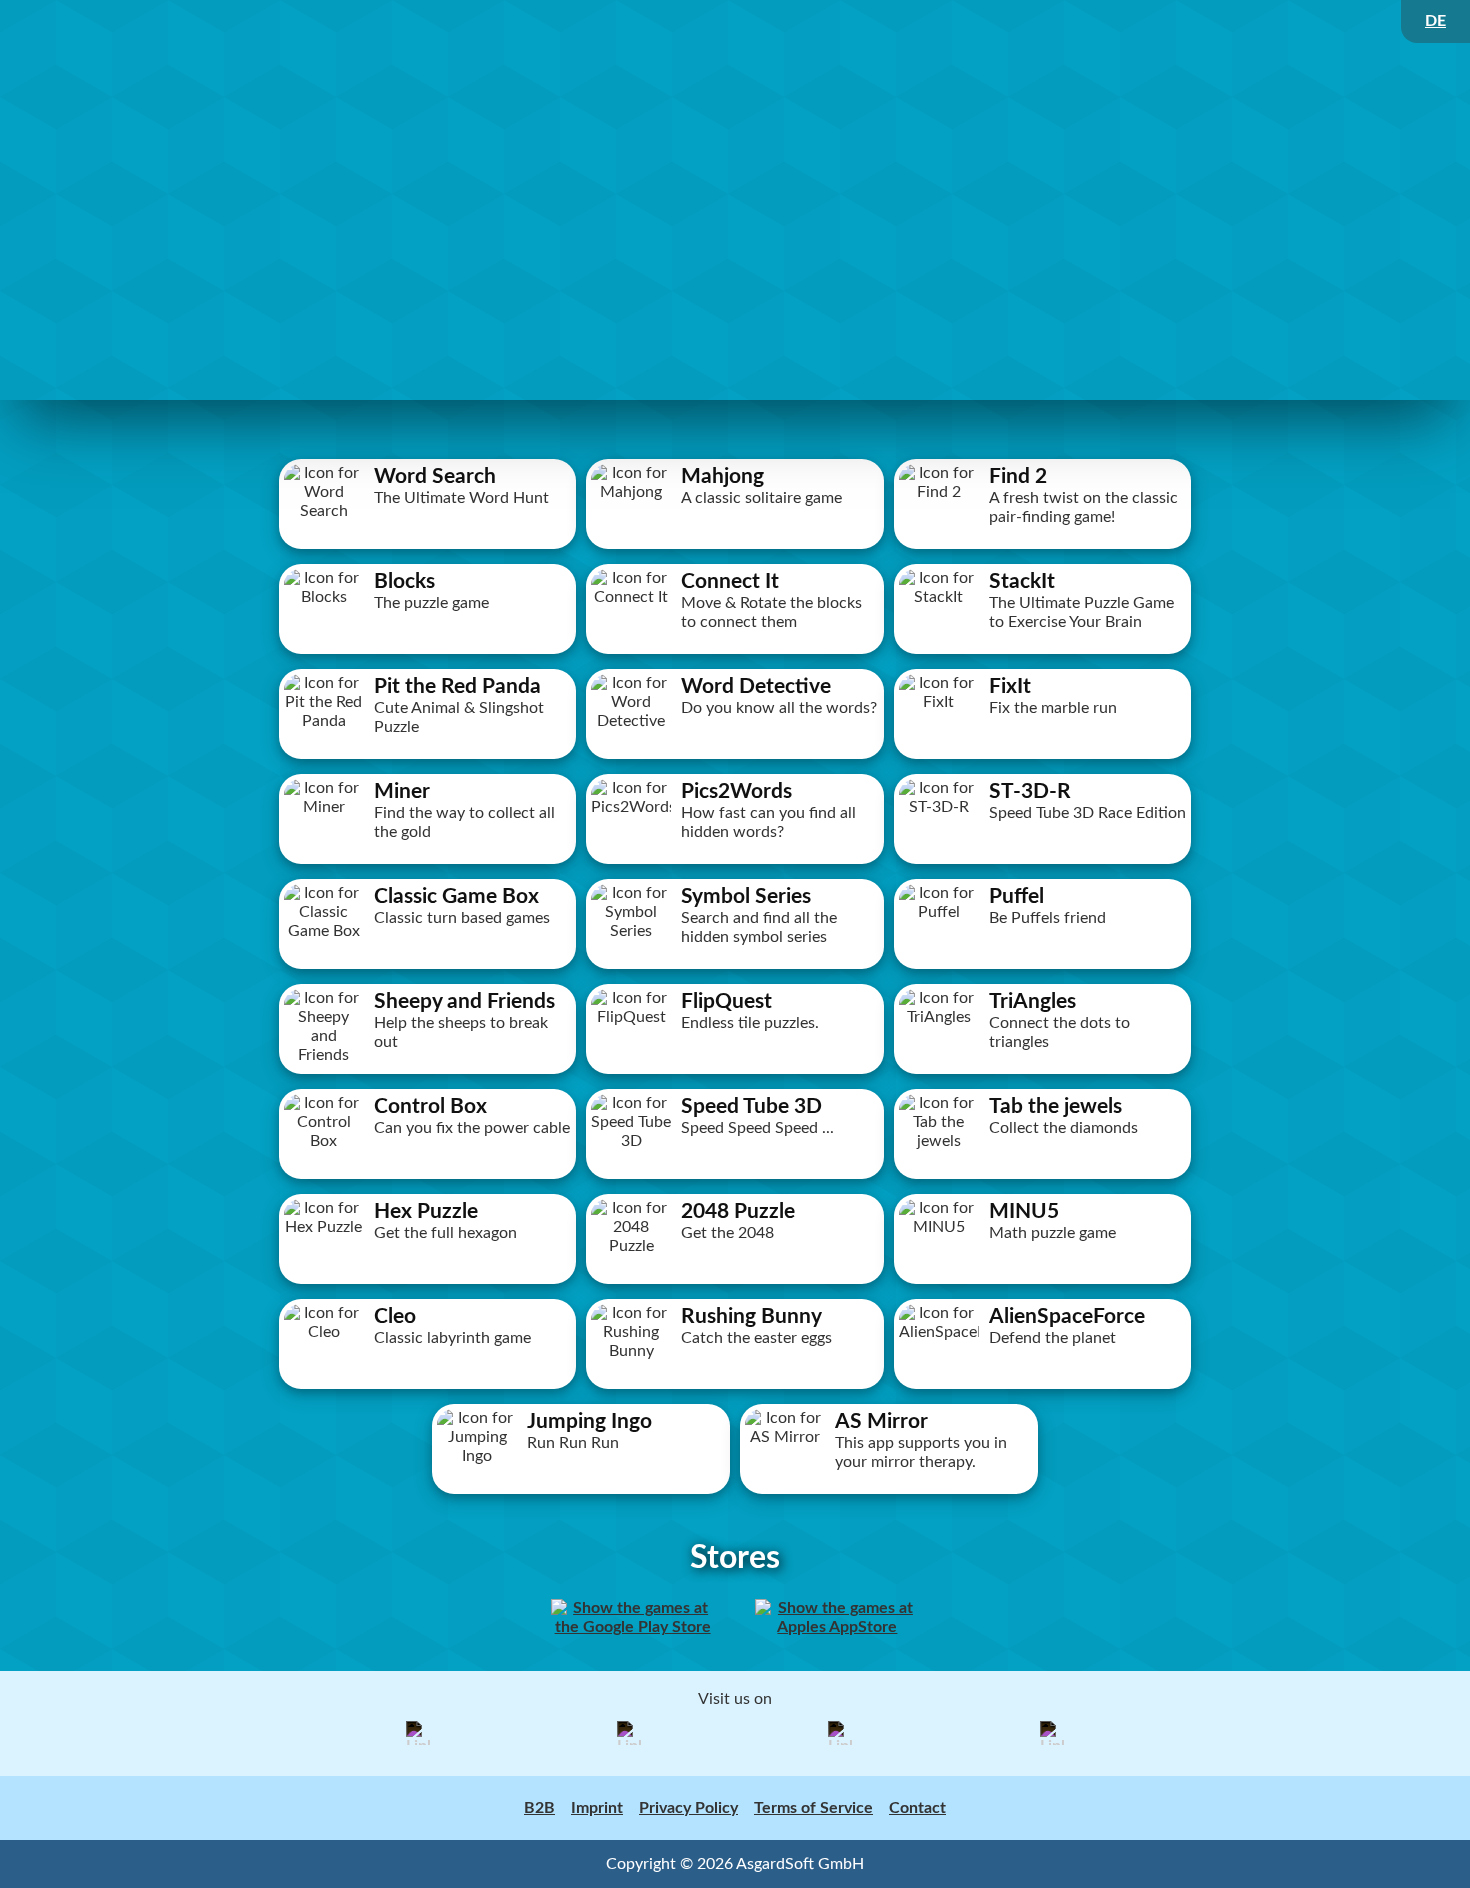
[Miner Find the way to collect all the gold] (428, 864)
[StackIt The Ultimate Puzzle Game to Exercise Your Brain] (1043, 654)
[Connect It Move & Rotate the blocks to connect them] (735, 654)
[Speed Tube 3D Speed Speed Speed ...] (735, 1179)
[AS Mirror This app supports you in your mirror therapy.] (889, 1494)
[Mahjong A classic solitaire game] (735, 549)
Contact (917, 1808)
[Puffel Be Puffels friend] (1043, 969)
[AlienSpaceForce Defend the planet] (1043, 1389)
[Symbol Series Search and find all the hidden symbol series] (735, 969)
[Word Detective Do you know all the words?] (735, 759)
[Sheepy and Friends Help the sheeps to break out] (428, 1074)
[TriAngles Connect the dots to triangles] (1043, 1074)
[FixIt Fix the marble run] (1043, 759)
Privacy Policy (688, 1808)
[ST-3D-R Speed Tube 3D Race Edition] (1043, 864)
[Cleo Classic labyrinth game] (428, 1389)
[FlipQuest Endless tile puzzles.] (735, 1074)
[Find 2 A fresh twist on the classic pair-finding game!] (1043, 549)
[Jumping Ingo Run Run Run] (581, 1494)
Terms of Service (813, 1808)
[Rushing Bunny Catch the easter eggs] (735, 1389)
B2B (539, 1808)
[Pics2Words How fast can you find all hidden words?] (735, 864)
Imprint (597, 1808)
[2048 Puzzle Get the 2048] (735, 1284)
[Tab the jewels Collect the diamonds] (1043, 1179)
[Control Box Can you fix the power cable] (428, 1179)
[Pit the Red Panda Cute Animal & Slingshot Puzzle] (428, 759)
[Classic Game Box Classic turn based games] (428, 969)
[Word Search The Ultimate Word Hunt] (428, 549)
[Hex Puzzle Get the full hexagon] (428, 1284)
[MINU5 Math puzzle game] (1043, 1284)
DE (1435, 21)
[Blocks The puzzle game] (428, 654)
